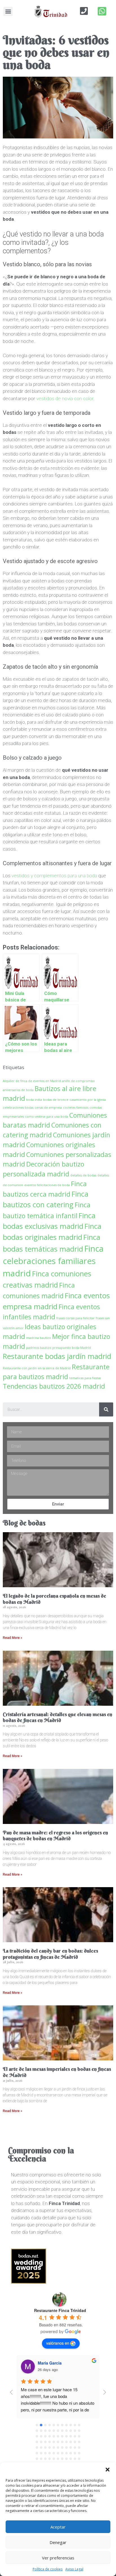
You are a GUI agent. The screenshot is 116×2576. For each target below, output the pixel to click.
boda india (34, 1100)
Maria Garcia (50, 2363)
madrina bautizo (39, 1338)
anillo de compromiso (78, 1081)
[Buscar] (106, 1409)
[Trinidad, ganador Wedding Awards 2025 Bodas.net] (29, 2282)
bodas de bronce (56, 1100)
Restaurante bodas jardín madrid (57, 1356)
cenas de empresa (48, 1108)
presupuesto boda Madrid (72, 1348)
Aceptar (58, 2527)
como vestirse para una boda (47, 1117)
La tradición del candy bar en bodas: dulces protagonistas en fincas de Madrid (50, 1954)
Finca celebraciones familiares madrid (53, 1261)
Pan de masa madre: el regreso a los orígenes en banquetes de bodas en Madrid (55, 1836)
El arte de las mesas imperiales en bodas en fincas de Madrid (57, 2072)
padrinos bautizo (39, 1348)
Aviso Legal (74, 2569)
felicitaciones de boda (53, 1185)
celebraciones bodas (18, 1108)
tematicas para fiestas (85, 1378)
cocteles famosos (76, 1108)
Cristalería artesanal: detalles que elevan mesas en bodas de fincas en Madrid (58, 1717)
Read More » (13, 1638)
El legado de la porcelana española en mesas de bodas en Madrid (54, 1599)
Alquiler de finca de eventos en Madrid (32, 1081)
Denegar (58, 2542)
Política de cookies (48, 2569)
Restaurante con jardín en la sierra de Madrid (37, 1368)
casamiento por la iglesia (88, 1100)
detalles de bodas (83, 1175)
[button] (108, 2470)
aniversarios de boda (18, 1090)
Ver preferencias (58, 2558)
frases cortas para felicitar (75, 1318)
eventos (30, 1185)
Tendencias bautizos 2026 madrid (54, 1386)
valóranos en (58, 2343)
